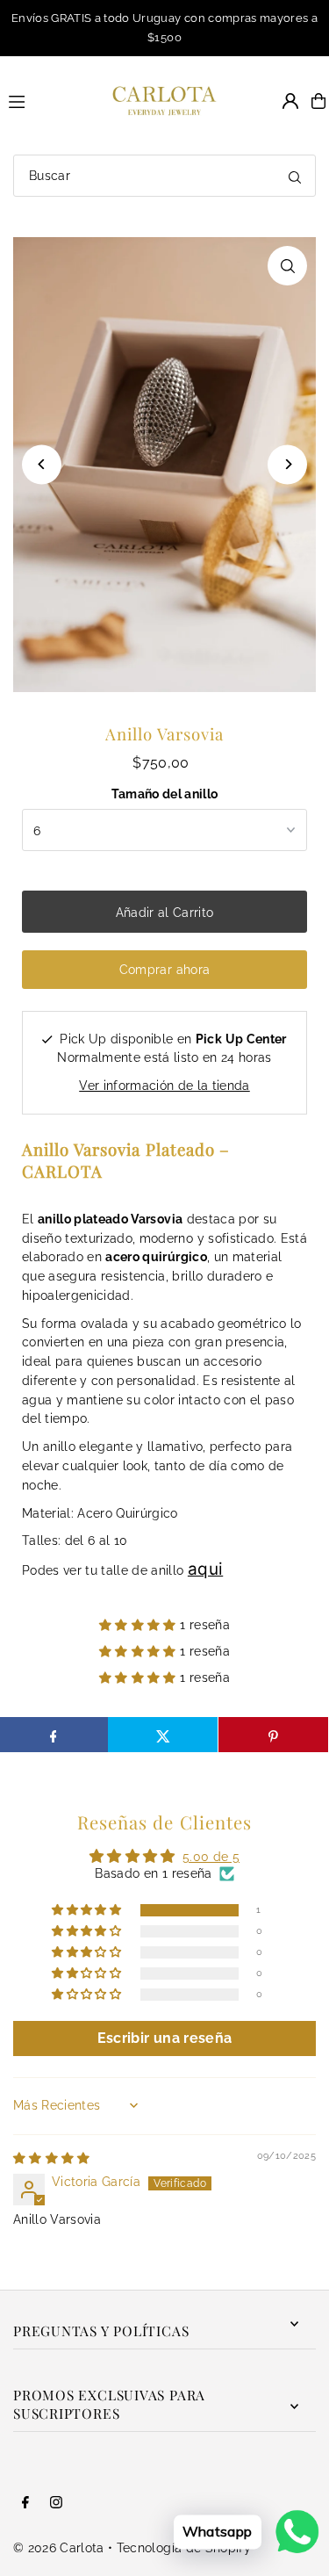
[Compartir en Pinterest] (273, 1735)
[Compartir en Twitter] (163, 1735)
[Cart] (318, 101)
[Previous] (42, 464)
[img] (52, 2158)
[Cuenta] (290, 101)
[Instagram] (56, 2504)
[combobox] (164, 176)
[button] (139, 1625)
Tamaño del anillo (165, 794)
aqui (205, 1569)
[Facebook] (25, 2504)
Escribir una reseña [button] (164, 2038)
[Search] (295, 176)
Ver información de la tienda (164, 1086)
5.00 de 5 (211, 1857)
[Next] (287, 464)
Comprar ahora (164, 970)
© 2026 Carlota (59, 2548)
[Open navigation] (42, 100)
